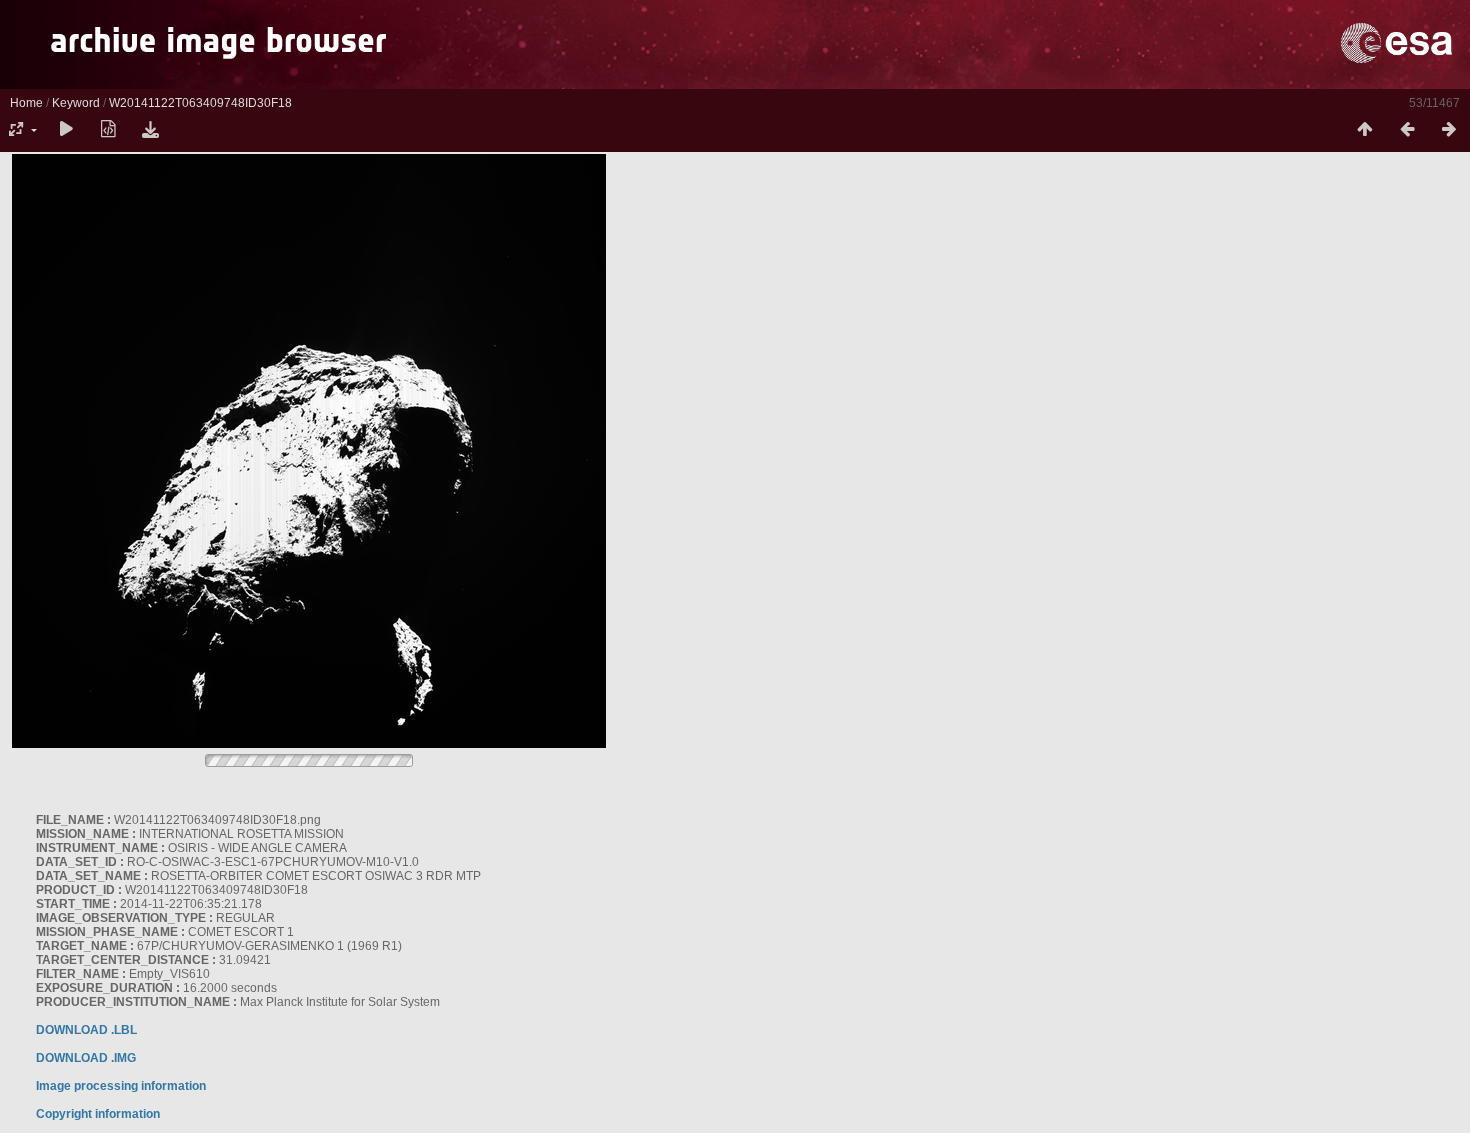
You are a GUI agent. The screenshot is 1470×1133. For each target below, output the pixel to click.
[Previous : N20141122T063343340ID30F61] (1407, 130)
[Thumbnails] (1365, 130)
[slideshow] (66, 130)
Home (26, 103)
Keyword (76, 103)
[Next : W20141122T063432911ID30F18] (1449, 130)
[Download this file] (150, 130)
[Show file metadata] (108, 130)
